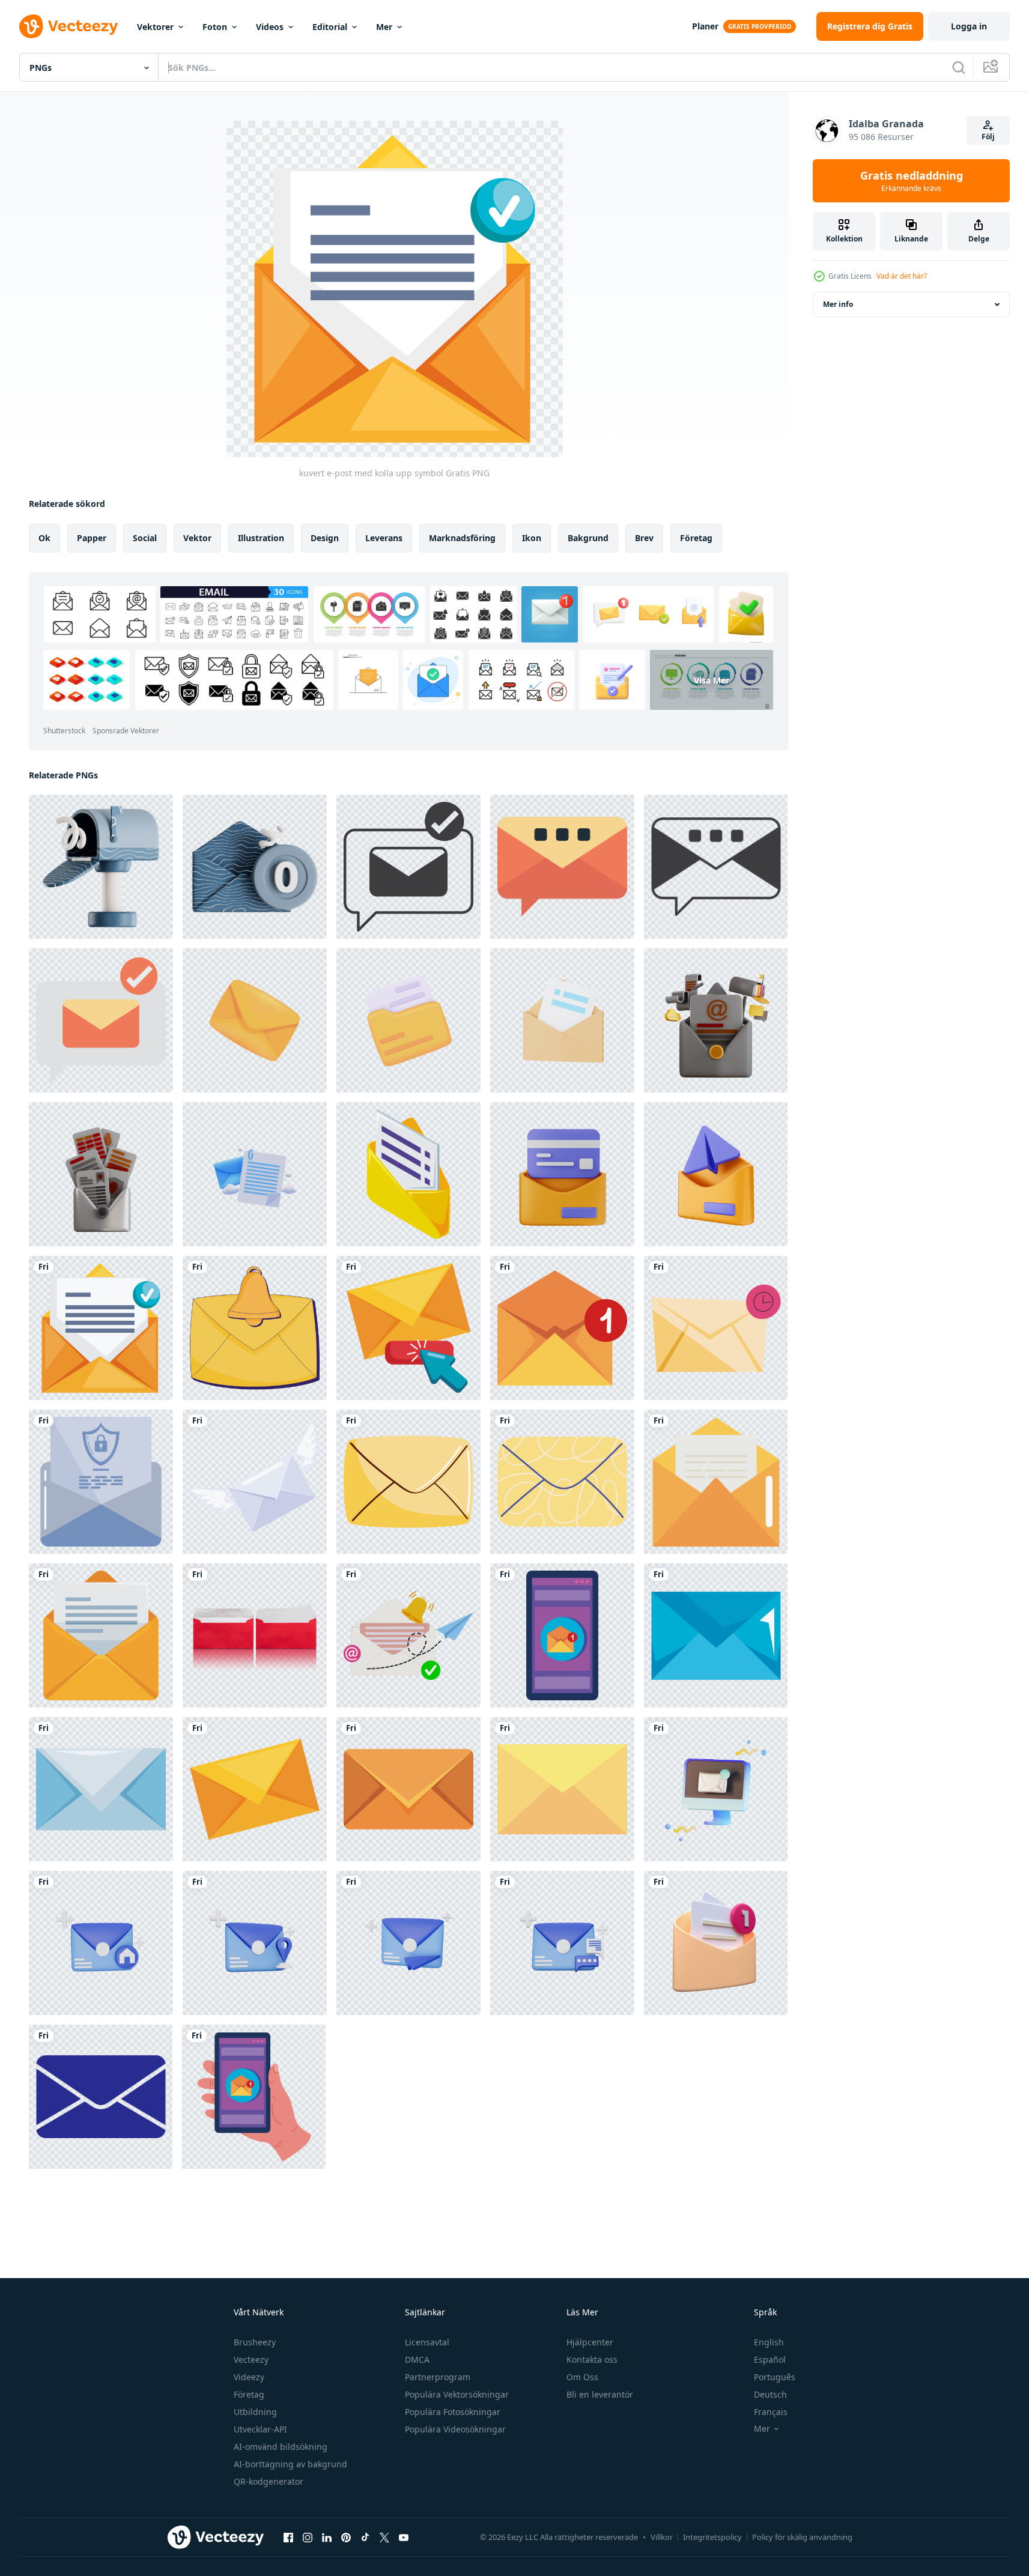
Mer (384, 27)
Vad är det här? (902, 276)
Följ (988, 137)
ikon (532, 538)
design (325, 538)
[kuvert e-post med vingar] (255, 1482)
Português (775, 2377)
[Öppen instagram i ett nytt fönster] (308, 2537)
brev (644, 538)
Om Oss (582, 2377)
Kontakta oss (592, 2359)
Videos (270, 27)
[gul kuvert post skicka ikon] (408, 1482)
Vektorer (155, 27)
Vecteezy (251, 2359)
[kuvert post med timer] (716, 1328)
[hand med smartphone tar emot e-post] (254, 2097)
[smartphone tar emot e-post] (562, 1635)
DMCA (417, 2359)
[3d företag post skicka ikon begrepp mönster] (101, 1943)
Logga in (969, 26)
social (145, 538)
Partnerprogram (438, 2377)
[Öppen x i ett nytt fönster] (384, 2537)
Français (771, 2412)
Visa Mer (712, 680)
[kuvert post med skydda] (101, 1482)
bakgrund (588, 538)
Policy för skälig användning (802, 2537)
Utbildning (255, 2412)
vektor (197, 538)
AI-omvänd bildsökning (281, 2447)
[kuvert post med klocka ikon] (255, 1328)
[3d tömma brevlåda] (101, 867)
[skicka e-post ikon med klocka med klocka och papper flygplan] (408, 1635)
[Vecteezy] (68, 26)
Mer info (838, 304)
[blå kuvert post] (716, 1635)
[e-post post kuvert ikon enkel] (101, 2097)
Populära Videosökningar (455, 2429)
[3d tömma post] (255, 867)
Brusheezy (255, 2342)
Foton (215, 27)
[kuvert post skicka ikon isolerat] (562, 1482)
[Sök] (959, 67)
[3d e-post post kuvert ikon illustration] (562, 1174)
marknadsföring (462, 538)
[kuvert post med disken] (562, 1328)
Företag (249, 2394)
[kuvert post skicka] (716, 1482)
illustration (261, 538)
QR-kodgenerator (269, 2481)
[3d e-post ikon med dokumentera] (562, 1020)
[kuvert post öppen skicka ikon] (408, 1174)
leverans (384, 538)
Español (770, 2359)
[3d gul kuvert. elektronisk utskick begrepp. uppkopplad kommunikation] (255, 1020)
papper (92, 538)
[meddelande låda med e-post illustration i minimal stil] (408, 867)
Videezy (249, 2377)
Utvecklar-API (260, 2429)
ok (44, 538)
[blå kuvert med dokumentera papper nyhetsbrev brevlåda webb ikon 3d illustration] (255, 1174)
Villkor (662, 2537)
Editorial (330, 27)
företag (696, 538)
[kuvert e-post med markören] (408, 1328)
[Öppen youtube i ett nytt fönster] (404, 2537)
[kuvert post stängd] (562, 1789)
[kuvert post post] (408, 1789)
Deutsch (770, 2394)
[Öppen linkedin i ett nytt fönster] (327, 2537)
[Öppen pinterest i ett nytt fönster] (346, 2537)
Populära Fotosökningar (453, 2412)
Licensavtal (427, 2342)
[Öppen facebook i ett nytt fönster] (288, 2537)
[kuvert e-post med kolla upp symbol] (101, 1328)
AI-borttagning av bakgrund (290, 2464)
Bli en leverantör (600, 2394)
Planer (705, 26)
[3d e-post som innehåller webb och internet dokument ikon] (716, 1020)
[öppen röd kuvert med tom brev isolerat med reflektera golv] (255, 1635)
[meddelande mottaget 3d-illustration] (716, 1789)
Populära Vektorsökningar (457, 2394)
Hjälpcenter (590, 2342)
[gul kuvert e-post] (255, 1789)
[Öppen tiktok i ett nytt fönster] (365, 2537)
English (769, 2342)
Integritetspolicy (712, 2537)
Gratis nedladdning (912, 181)
